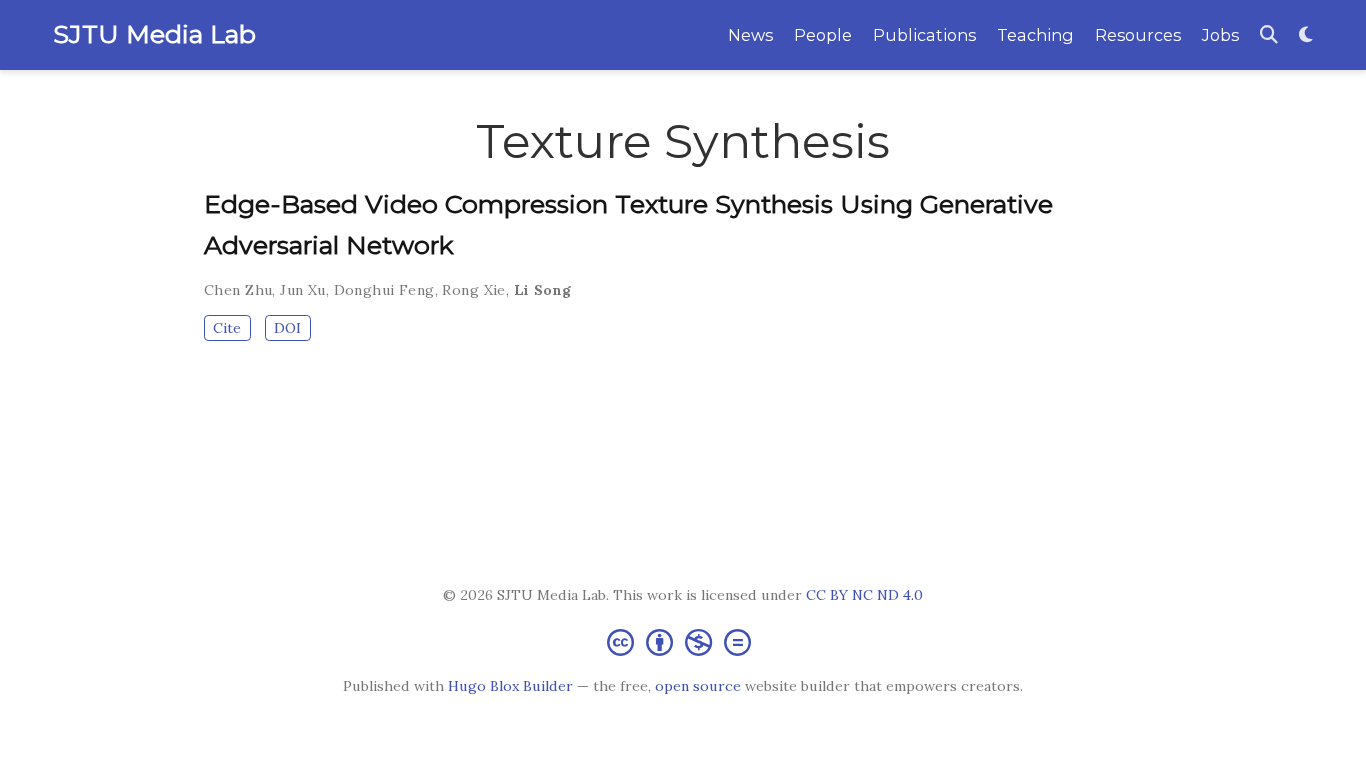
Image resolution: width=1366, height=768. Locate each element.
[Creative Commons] (683, 641)
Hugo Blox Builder (510, 686)
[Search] (1269, 35)
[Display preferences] (1306, 35)
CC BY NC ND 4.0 (864, 595)
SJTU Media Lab (154, 34)
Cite (227, 328)
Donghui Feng (384, 290)
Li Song (543, 290)
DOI (287, 328)
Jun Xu (303, 290)
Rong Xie (473, 290)
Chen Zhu (238, 290)
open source (698, 686)
